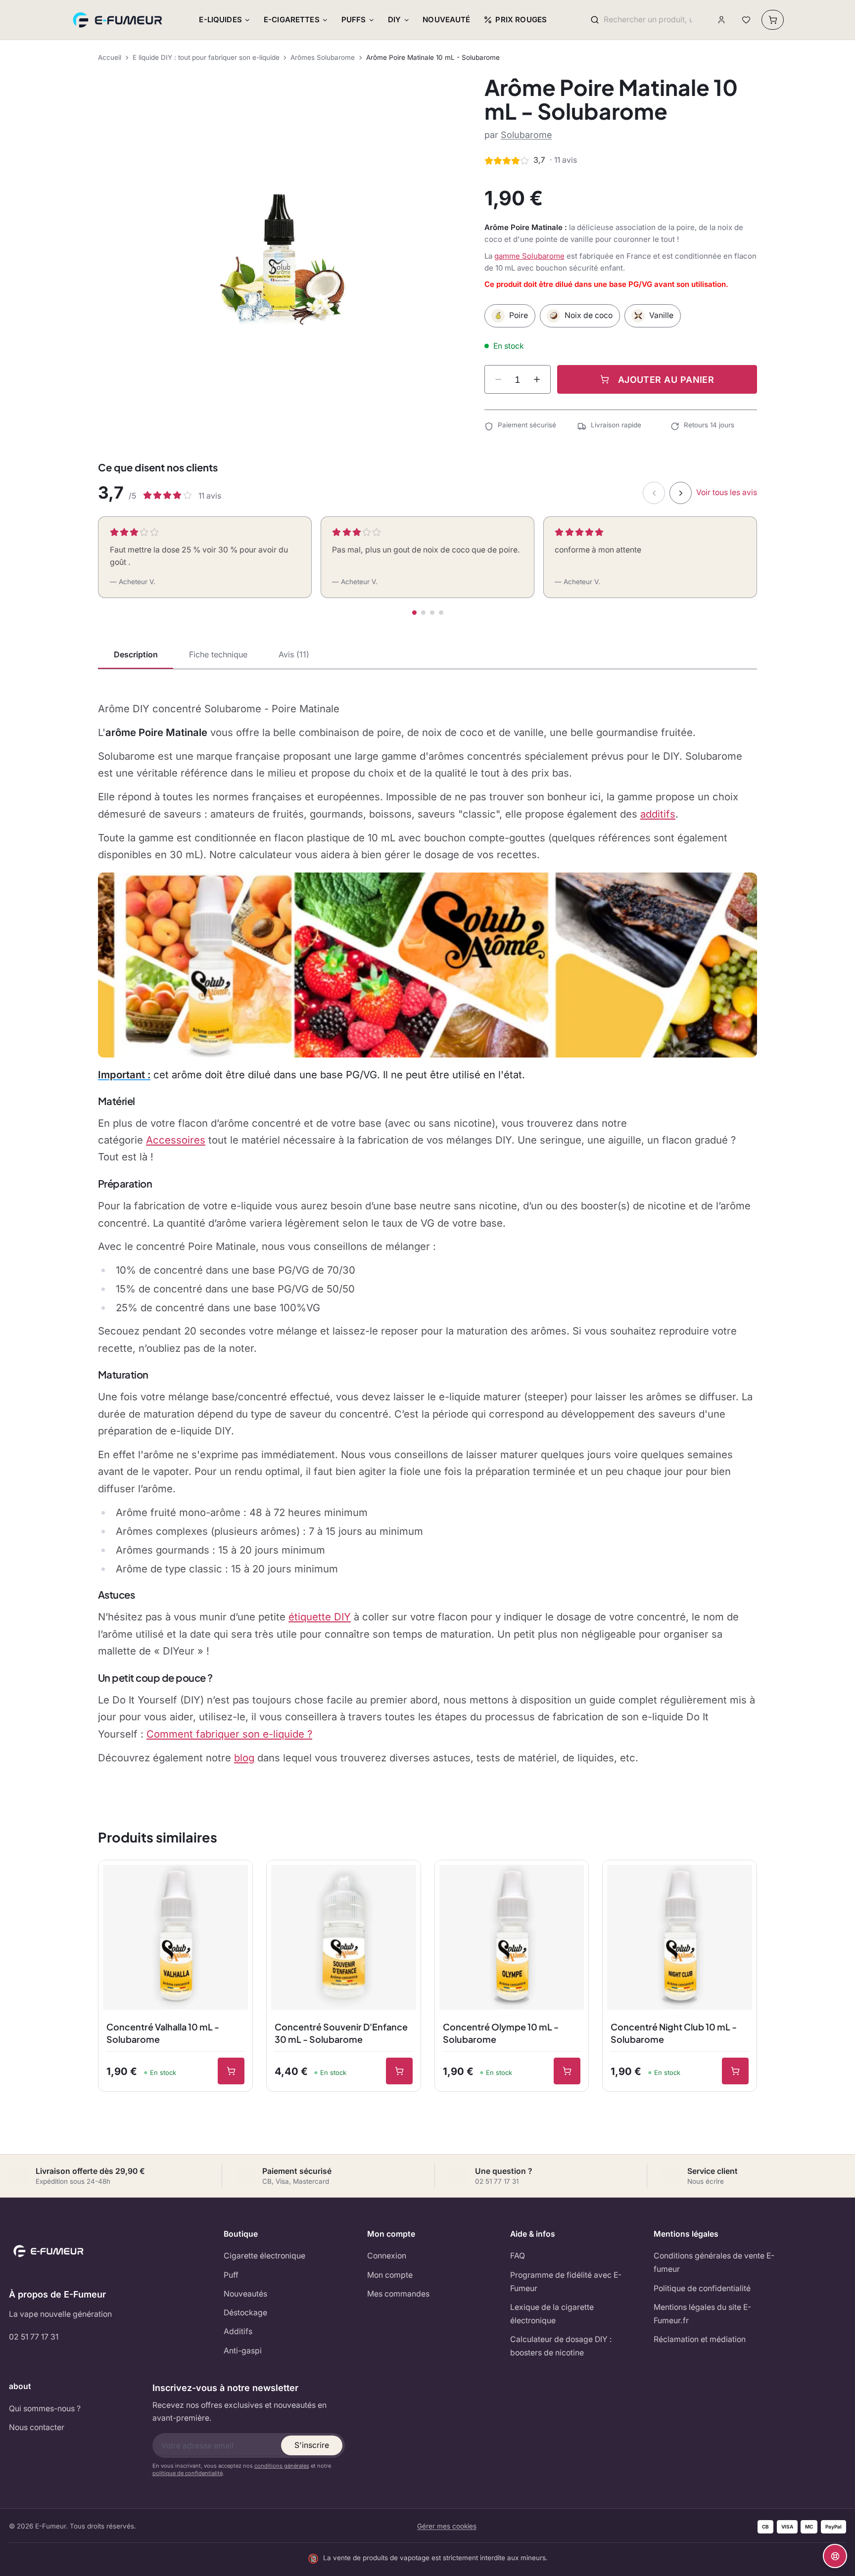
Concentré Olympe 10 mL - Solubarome (501, 2033)
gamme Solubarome (529, 256)
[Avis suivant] (681, 493)
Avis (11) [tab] (294, 654)
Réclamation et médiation (700, 2339)
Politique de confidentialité (702, 2288)
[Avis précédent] (654, 493)
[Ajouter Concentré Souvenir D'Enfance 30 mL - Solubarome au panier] (399, 2071)
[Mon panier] (773, 20)
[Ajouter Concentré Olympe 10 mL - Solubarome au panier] (567, 2071)
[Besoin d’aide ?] (835, 2556)
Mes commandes (398, 2294)
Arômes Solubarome (323, 57)
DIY (394, 20)
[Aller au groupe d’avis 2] (423, 613)
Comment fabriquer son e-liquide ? (229, 1734)
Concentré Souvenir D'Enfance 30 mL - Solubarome (341, 2033)
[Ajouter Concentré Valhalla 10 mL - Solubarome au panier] (231, 2071)
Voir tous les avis (727, 492)
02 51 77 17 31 (34, 2337)
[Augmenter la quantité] (537, 379)
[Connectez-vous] (722, 20)
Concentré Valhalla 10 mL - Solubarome (163, 2033)
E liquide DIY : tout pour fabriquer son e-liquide (206, 57)
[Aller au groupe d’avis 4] (441, 613)
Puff (231, 2275)
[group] (279, 256)
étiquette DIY (320, 1617)
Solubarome (526, 135)
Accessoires (176, 1140)
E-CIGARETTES (292, 20)
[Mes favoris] (746, 20)
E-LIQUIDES (220, 20)
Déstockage (245, 2313)
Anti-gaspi (243, 2351)
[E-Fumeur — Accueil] (118, 20)
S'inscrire (312, 2445)
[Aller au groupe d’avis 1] (414, 613)
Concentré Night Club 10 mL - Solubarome (674, 2033)
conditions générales (282, 2466)
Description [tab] (136, 654)
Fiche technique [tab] (218, 654)
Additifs (238, 2331)
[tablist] (427, 655)
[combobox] (648, 20)
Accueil (110, 57)
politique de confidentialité (188, 2473)
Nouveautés (245, 2294)
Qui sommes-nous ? (45, 2409)
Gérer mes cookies (447, 2526)
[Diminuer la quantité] (498, 379)
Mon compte (390, 2275)
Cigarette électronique (264, 2256)
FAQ (518, 2256)
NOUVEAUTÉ (446, 20)
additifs (658, 814)
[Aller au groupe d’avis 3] (432, 613)
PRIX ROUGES (521, 20)
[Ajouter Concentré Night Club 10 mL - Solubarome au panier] (735, 2071)
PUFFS (354, 20)
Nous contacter (37, 2427)
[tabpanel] (427, 1233)
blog (244, 1758)
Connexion (387, 2256)
